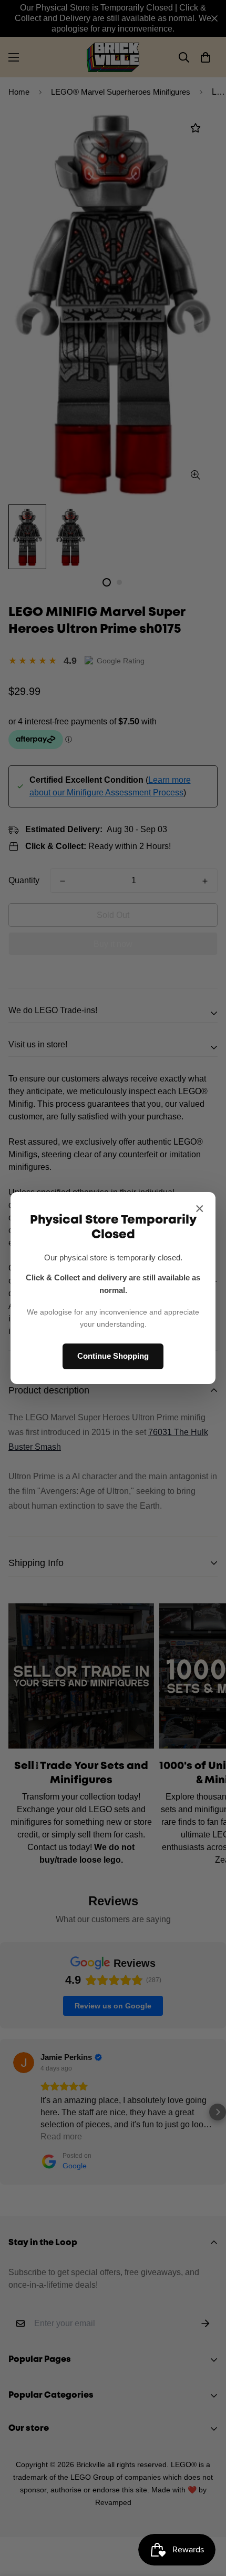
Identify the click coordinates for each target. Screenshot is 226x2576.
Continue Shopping (113, 1356)
